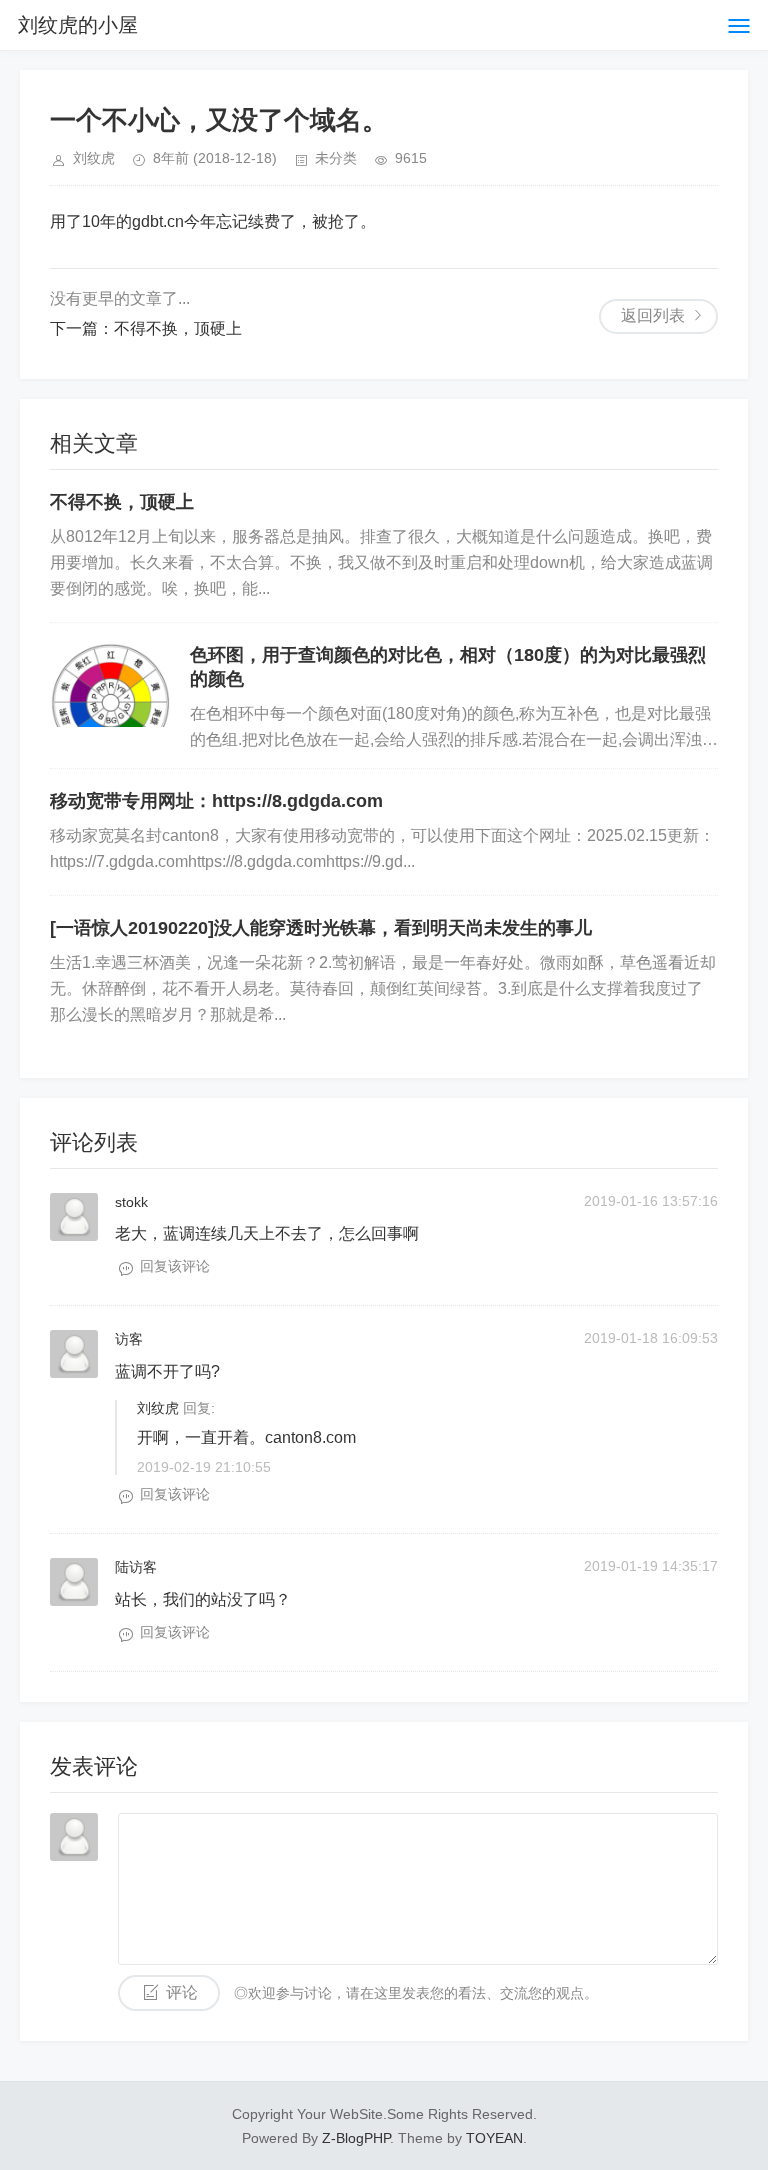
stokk (131, 1202)
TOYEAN (494, 2138)
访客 (129, 1339)
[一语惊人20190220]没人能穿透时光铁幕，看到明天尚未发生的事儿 (321, 928)
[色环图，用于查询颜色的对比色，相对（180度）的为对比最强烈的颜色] (110, 685)
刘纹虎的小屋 (78, 25)
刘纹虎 (158, 1408)
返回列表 (653, 315)
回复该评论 (175, 1266)
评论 (182, 1992)
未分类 (336, 158)
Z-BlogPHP (356, 2138)
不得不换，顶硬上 (178, 328)
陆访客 (136, 1567)
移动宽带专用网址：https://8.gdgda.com (216, 801)
